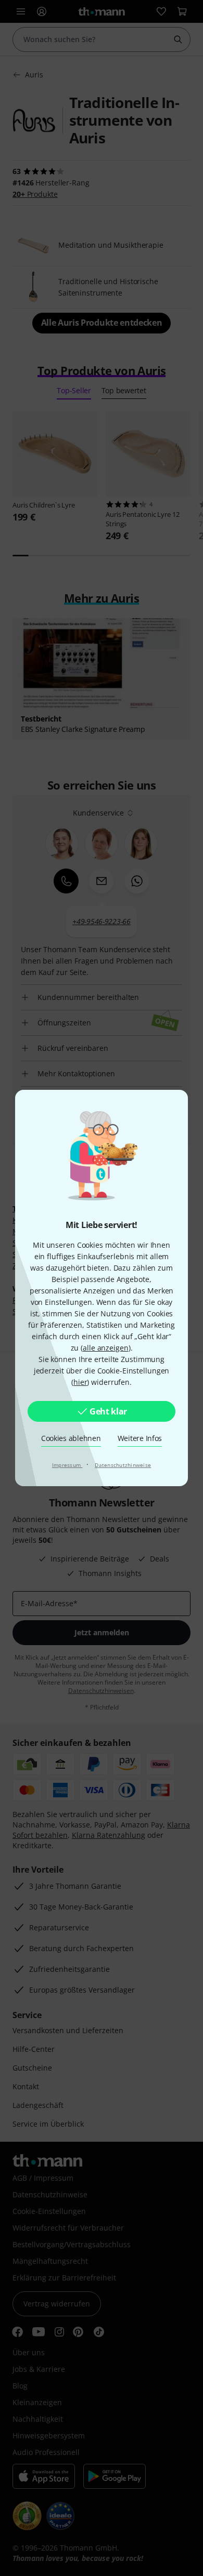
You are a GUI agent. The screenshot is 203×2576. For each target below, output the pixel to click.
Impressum (67, 1465)
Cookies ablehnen (71, 1438)
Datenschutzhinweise (123, 1465)
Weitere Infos (140, 1438)
